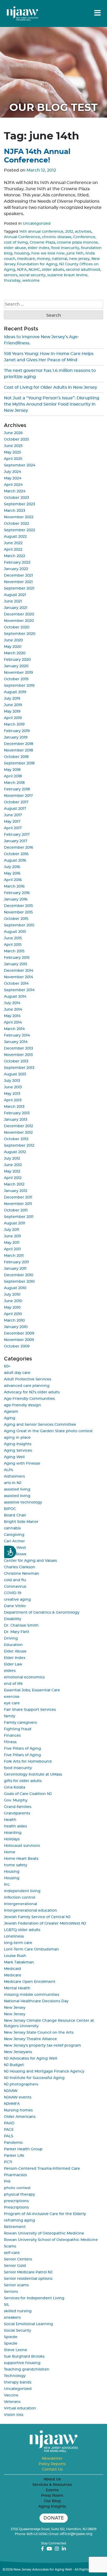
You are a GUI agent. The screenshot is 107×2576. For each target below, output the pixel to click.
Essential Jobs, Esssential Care (32, 1690)
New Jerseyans (18, 2052)
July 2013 (12, 1081)
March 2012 (14, 1184)
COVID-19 (13, 1593)
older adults (53, 270)
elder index (39, 248)
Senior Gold (15, 2266)
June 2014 (13, 1010)
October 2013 (16, 1061)
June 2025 (13, 446)
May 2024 (13, 478)
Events (52, 2490)
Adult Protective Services (28, 1379)
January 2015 (16, 964)
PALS (9, 2136)
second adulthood (83, 270)
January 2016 (16, 899)
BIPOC (10, 1509)
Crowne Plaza (42, 243)
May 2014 (12, 1016)
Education (13, 1645)
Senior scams (16, 2285)
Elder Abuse (15, 1651)
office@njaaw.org (76, 2534)
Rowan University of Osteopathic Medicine (44, 2233)
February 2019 (17, 731)
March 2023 (15, 511)
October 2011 (16, 1210)
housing (22, 253)
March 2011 (14, 1256)
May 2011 (12, 1243)
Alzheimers (14, 1477)
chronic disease (57, 237)
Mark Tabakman (19, 1962)
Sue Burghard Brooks (24, 2357)
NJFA (22, 270)
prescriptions (16, 2201)
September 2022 (19, 530)
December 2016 (19, 848)
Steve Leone (16, 2350)
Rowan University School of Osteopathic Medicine (51, 2240)
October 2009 (17, 1346)
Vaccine (11, 2395)
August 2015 (15, 932)
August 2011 (15, 1223)
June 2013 (13, 1087)
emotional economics (24, 1677)
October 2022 (16, 524)
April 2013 (13, 1100)
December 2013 (18, 1048)
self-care (12, 2253)
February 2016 (17, 893)
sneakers (12, 2318)
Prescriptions (16, 2208)
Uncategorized (37, 224)
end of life (13, 1684)
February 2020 (17, 660)
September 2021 (19, 588)
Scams (10, 2246)
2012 (69, 232)
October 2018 (16, 757)
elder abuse (15, 248)
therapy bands (18, 2382)
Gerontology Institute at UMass (33, 1775)
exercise (12, 1697)
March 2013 (14, 1107)
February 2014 (17, 1035)
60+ (7, 1366)
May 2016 (12, 874)
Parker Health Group (23, 2149)
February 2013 (17, 1113)
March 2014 (14, 1029)
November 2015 (18, 912)
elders (10, 1671)
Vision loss (14, 2415)
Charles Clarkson (20, 1567)
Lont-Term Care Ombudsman (31, 1949)
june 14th (75, 253)
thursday (12, 281)
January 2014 (16, 1042)
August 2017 (15, 809)
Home (10, 1852)
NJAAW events (18, 2097)
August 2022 (15, 537)
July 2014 (12, 1003)
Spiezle (11, 2337)
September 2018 (19, 763)
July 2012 (12, 1159)
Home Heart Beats (21, 1859)
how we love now (48, 253)
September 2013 (19, 1068)
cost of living (16, 243)
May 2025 (12, 452)
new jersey (79, 259)
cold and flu (15, 1580)
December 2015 (18, 906)
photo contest (17, 2188)
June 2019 (13, 705)
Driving (11, 1638)
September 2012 (19, 1146)
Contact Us (52, 2469)
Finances (12, 1736)
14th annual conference (41, 232)
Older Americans (20, 2117)
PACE (9, 2130)
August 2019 (15, 692)
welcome (31, 281)
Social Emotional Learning (28, 2324)
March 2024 (15, 491)
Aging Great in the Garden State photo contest (48, 1431)
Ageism (11, 1412)
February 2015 (17, 958)
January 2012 (16, 1191)
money (44, 259)
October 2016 (16, 854)
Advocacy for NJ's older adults (32, 1392)
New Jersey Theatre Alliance (30, 2039)
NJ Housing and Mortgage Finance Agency (44, 2071)
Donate (54, 2518)
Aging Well (14, 1457)
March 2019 (14, 725)
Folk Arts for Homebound (28, 1762)
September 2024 (20, 465)
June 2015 (13, 938)
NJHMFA (12, 2104)
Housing (12, 1872)
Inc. (7, 1885)
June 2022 (13, 543)
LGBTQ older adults (22, 1930)
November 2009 (19, 1340)
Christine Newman (22, 1574)
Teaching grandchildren (27, 2369)
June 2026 (13, 433)
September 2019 (19, 686)
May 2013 (12, 1094)
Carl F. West (15, 1548)
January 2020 (16, 666)
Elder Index (15, 1658)
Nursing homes (18, 2110)
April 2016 (13, 880)
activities (83, 232)
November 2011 (18, 1204)
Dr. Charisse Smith (21, 1626)
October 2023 (16, 498)
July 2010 (12, 1295)
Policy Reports (52, 2464)
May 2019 (12, 712)
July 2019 (12, 699)
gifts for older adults (23, 1781)
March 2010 (14, 1321)
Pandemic (14, 2143)
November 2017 (18, 796)
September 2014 (19, 990)
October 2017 (16, 802)
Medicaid (12, 1969)
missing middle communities (32, 1995)
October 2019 (16, 679)
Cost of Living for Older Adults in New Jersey (51, 387)
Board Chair (15, 1515)
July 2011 (12, 1230)
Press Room (52, 2496)
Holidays (12, 1839)
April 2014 (13, 1023)
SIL (7, 2305)
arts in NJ (13, 1483)
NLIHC (34, 270)
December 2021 (18, 576)
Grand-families (18, 1807)
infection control (20, 1898)
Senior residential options (28, 2279)
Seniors (11, 2292)
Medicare (13, 1975)
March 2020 (15, 653)
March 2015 (14, 951)
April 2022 (13, 550)
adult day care (17, 1373)
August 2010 (15, 1288)
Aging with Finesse (22, 1464)
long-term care (18, 1943)
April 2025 (13, 459)
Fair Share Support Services (30, 1710)
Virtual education (20, 2408)
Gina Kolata (15, 1787)
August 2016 (15, 861)
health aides (15, 1826)
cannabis (12, 1528)
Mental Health (17, 1988)
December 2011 (18, 1197)
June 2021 (13, 601)
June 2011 (12, 1236)
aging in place (17, 1438)
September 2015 (19, 925)
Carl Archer (14, 1541)
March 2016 (14, 886)
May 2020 (13, 647)
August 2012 (15, 1152)
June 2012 (13, 1165)
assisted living (17, 1489)
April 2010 (13, 1314)
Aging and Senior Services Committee (40, 1425)
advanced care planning (27, 1386)
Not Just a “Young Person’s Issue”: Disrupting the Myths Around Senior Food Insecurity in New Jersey (52, 404)
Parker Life (14, 2156)
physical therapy (19, 2195)
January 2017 (16, 841)
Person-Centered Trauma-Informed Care (42, 2169)
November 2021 (18, 582)
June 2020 (13, 640)
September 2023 (19, 504)
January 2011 (15, 1269)
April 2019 (13, 718)
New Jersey (15, 2008)
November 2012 (18, 1133)
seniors (11, 275)
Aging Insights (18, 1444)
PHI (7, 2182)
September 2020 (20, 634)
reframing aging (19, 2220)
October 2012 (16, 1139)
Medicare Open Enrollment (30, 1982)
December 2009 (19, 1333)
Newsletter (52, 2459)
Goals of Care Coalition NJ (28, 1794)
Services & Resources (52, 2485)
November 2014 (18, 977)
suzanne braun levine (67, 275)
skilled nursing (18, 2311)
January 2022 (16, 569)
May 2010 (12, 1308)
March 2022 (15, 556)
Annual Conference (22, 237)
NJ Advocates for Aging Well (31, 2059)
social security (32, 275)
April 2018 (13, 776)
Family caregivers (20, 1723)
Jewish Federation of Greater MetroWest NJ (45, 1924)
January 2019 (16, 737)
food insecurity (65, 248)
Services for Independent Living (34, 2298)
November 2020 (19, 621)
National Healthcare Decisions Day (36, 2001)
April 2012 (13, 1178)
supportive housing (22, 2363)
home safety (16, 1865)
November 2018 (18, 750)
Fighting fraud (18, 1729)
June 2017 (13, 815)
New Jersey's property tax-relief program (42, 2046)
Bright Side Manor (21, 1522)
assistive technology (23, 1502)
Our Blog (52, 2501)
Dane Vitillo (15, 1606)
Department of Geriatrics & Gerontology (42, 1613)
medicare (26, 259)
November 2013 (18, 1055)
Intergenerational (21, 1904)
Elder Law (13, 1664)
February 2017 (17, 835)
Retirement (15, 2227)
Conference (84, 237)
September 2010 (19, 1282)
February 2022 (17, 563)
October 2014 (16, 984)
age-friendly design (22, 1405)
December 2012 (18, 1126)
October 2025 (16, 439)
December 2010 (19, 1275)
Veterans (12, 2402)
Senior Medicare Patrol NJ (28, 2272)
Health (10, 1820)
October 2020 (17, 627)
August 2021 (15, 595)
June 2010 (13, 1301)
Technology (15, 2376)
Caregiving (14, 1535)
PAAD (9, 2123)
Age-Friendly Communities (29, 1399)
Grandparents (17, 1813)
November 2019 (18, 673)
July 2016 (12, 867)
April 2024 (13, 485)
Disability (13, 1619)
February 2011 (16, 1262)
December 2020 (19, 614)
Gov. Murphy (16, 1800)
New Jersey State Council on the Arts (39, 2033)
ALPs (8, 1470)
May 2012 (12, 1172)
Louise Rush (15, 1956)
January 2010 (16, 1327)
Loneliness (14, 1936)
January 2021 (16, 608)
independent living (22, 1891)
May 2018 (12, 770)
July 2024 (12, 472)
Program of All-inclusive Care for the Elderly (45, 2214)
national (60, 259)
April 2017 (13, 828)
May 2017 (12, 822)
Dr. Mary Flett (17, 1632)
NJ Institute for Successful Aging (34, 2078)
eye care (12, 1703)
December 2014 (19, 971)
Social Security (18, 2331)
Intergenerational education (31, 1911)
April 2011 (12, 1249)
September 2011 (19, 1217)
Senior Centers (18, 2259)
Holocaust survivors (22, 1846)
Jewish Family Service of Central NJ (37, 1917)
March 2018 (14, 783)
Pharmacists (15, 2175)
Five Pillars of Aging (22, 1749)
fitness (10, 1742)
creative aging (17, 1600)
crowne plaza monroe (77, 243)
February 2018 (17, 789)
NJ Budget (14, 2065)
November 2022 (19, 517)
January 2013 (16, 1120)
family (10, 1716)
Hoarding (13, 1833)
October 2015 (16, 919)
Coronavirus (15, 1587)
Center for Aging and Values (30, 1561)
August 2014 (15, 997)
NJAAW (11, 2091)
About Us (52, 2479)
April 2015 (13, 945)
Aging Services (18, 1451)
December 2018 (19, 744)
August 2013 (15, 1074)
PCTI (8, 2162)
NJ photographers (21, 2084)
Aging (10, 1418)
